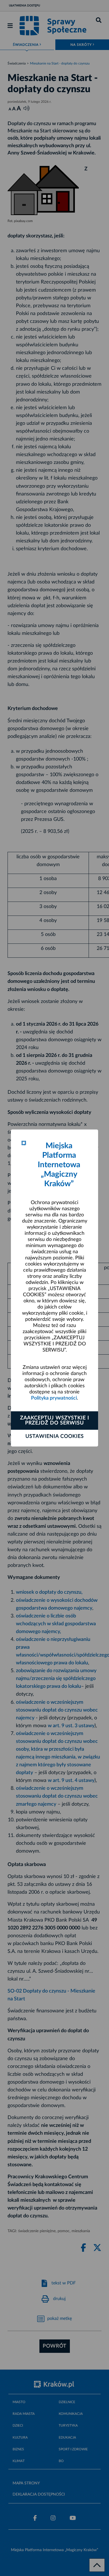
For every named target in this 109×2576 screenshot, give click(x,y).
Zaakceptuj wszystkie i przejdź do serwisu (55, 1421)
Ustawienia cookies (55, 1436)
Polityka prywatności (54, 1398)
